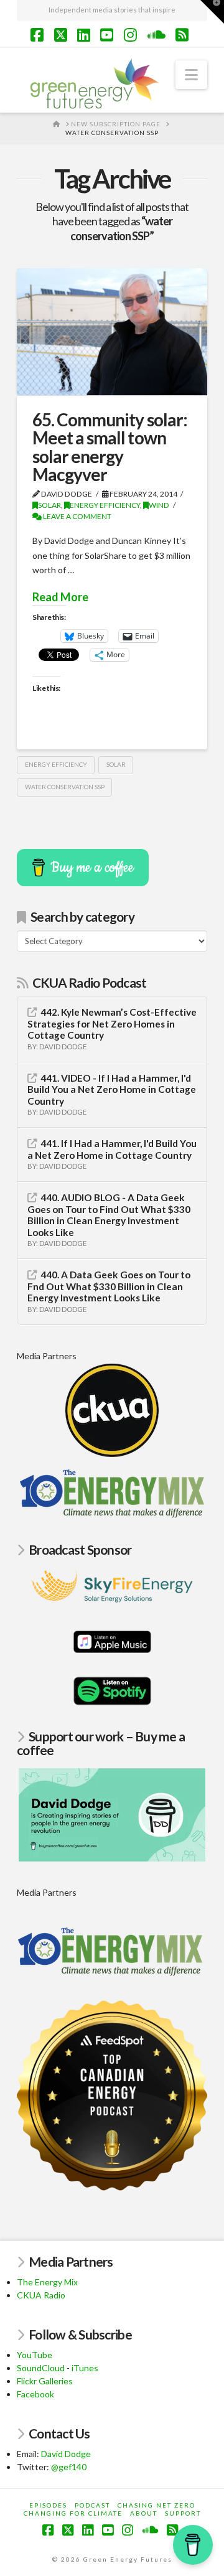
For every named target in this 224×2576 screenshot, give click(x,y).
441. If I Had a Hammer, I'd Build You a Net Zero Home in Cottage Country (112, 1149)
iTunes (85, 2368)
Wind (159, 505)
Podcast (92, 2505)
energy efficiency (56, 764)
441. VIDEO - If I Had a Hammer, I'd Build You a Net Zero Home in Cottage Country (112, 1089)
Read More (60, 597)
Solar (49, 505)
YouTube (35, 2355)
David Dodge (66, 2454)
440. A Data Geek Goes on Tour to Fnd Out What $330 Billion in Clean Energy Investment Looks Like (109, 1286)
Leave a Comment (77, 516)
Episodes (48, 2505)
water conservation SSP (65, 787)
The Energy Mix (47, 2282)
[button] (191, 75)
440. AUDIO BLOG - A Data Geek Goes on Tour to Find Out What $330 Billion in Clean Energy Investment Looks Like (109, 1215)
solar (116, 764)
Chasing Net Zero (156, 2505)
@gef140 (69, 2467)
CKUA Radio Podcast (90, 982)
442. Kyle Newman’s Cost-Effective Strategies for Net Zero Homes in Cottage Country (112, 1023)
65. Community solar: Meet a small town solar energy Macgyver (110, 447)
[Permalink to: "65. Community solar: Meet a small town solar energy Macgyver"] (112, 332)
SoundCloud (41, 2368)
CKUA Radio (41, 2295)
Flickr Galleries (45, 2381)
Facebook (35, 2394)
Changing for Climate (73, 2513)
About (144, 2513)
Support (183, 2513)
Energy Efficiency (105, 505)
